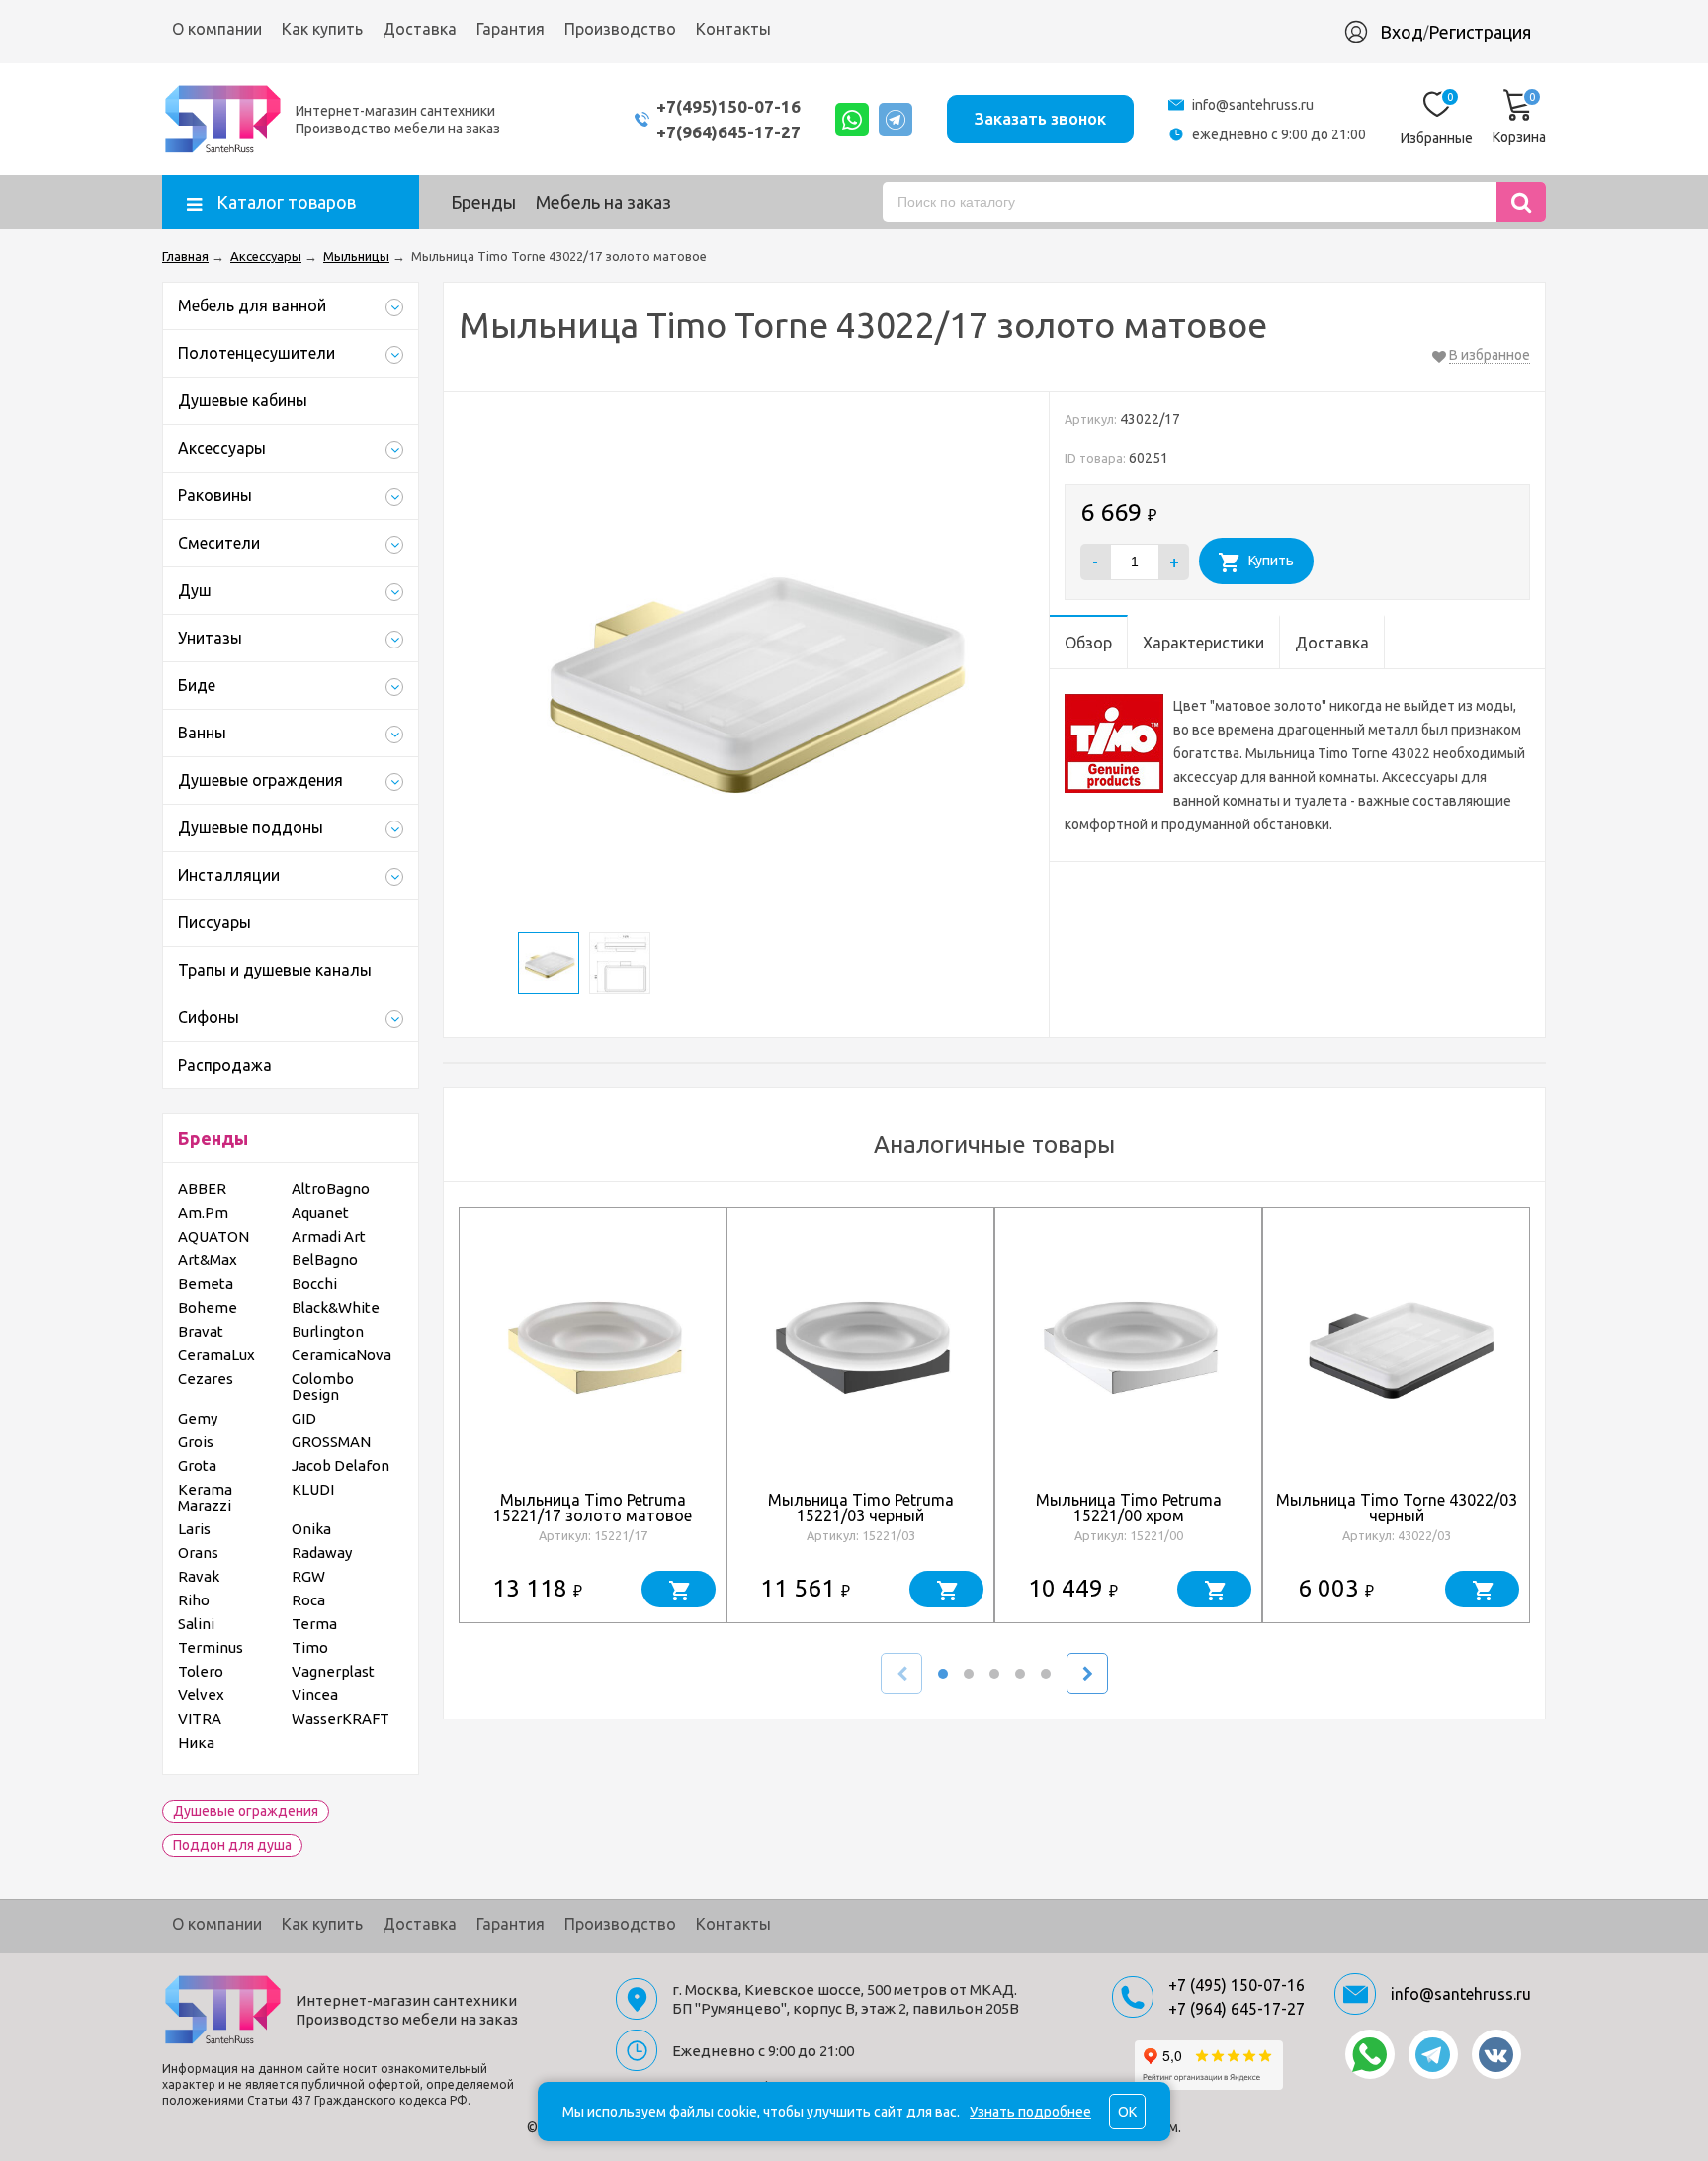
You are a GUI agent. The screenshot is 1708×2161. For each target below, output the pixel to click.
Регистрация (1480, 32)
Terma (314, 1624)
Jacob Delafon (341, 1466)
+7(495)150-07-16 (728, 106)
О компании (217, 29)
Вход (1402, 32)
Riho (194, 1600)
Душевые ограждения (246, 1811)
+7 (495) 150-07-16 (1237, 1985)
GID (304, 1418)
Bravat (201, 1331)
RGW (308, 1576)
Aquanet (320, 1212)
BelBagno (325, 1260)
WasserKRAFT (341, 1719)
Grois (196, 1442)
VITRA (200, 1719)
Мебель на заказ (603, 202)
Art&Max (208, 1260)
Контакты (733, 29)
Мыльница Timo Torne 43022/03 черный (1397, 1508)
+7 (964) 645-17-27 (1237, 2009)
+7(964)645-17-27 (728, 132)
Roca (308, 1600)
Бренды (483, 202)
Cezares (206, 1379)
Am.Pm (203, 1212)
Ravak (199, 1576)
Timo (310, 1647)
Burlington (328, 1331)
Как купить (322, 29)
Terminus (211, 1647)
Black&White (336, 1307)
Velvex (201, 1695)
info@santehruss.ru (1253, 105)
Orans (198, 1553)
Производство (620, 29)
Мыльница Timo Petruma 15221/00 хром (1129, 1508)
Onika (311, 1529)
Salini (196, 1624)
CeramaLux (216, 1355)
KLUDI (313, 1489)
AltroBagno (331, 1189)
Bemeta (206, 1284)
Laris (194, 1529)
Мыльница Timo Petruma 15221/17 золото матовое (593, 1508)
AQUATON (213, 1236)
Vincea (315, 1695)
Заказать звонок (1040, 118)
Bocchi (314, 1284)
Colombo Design (323, 1386)
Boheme (208, 1307)
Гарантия (511, 29)
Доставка (420, 29)
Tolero (201, 1671)
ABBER (202, 1189)
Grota (197, 1466)
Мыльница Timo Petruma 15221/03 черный (861, 1508)
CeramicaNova (342, 1355)
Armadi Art (329, 1236)
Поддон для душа (232, 1845)
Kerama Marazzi (205, 1497)
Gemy (198, 1418)
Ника (196, 1742)
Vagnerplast (333, 1671)
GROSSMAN (331, 1442)
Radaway (322, 1553)
